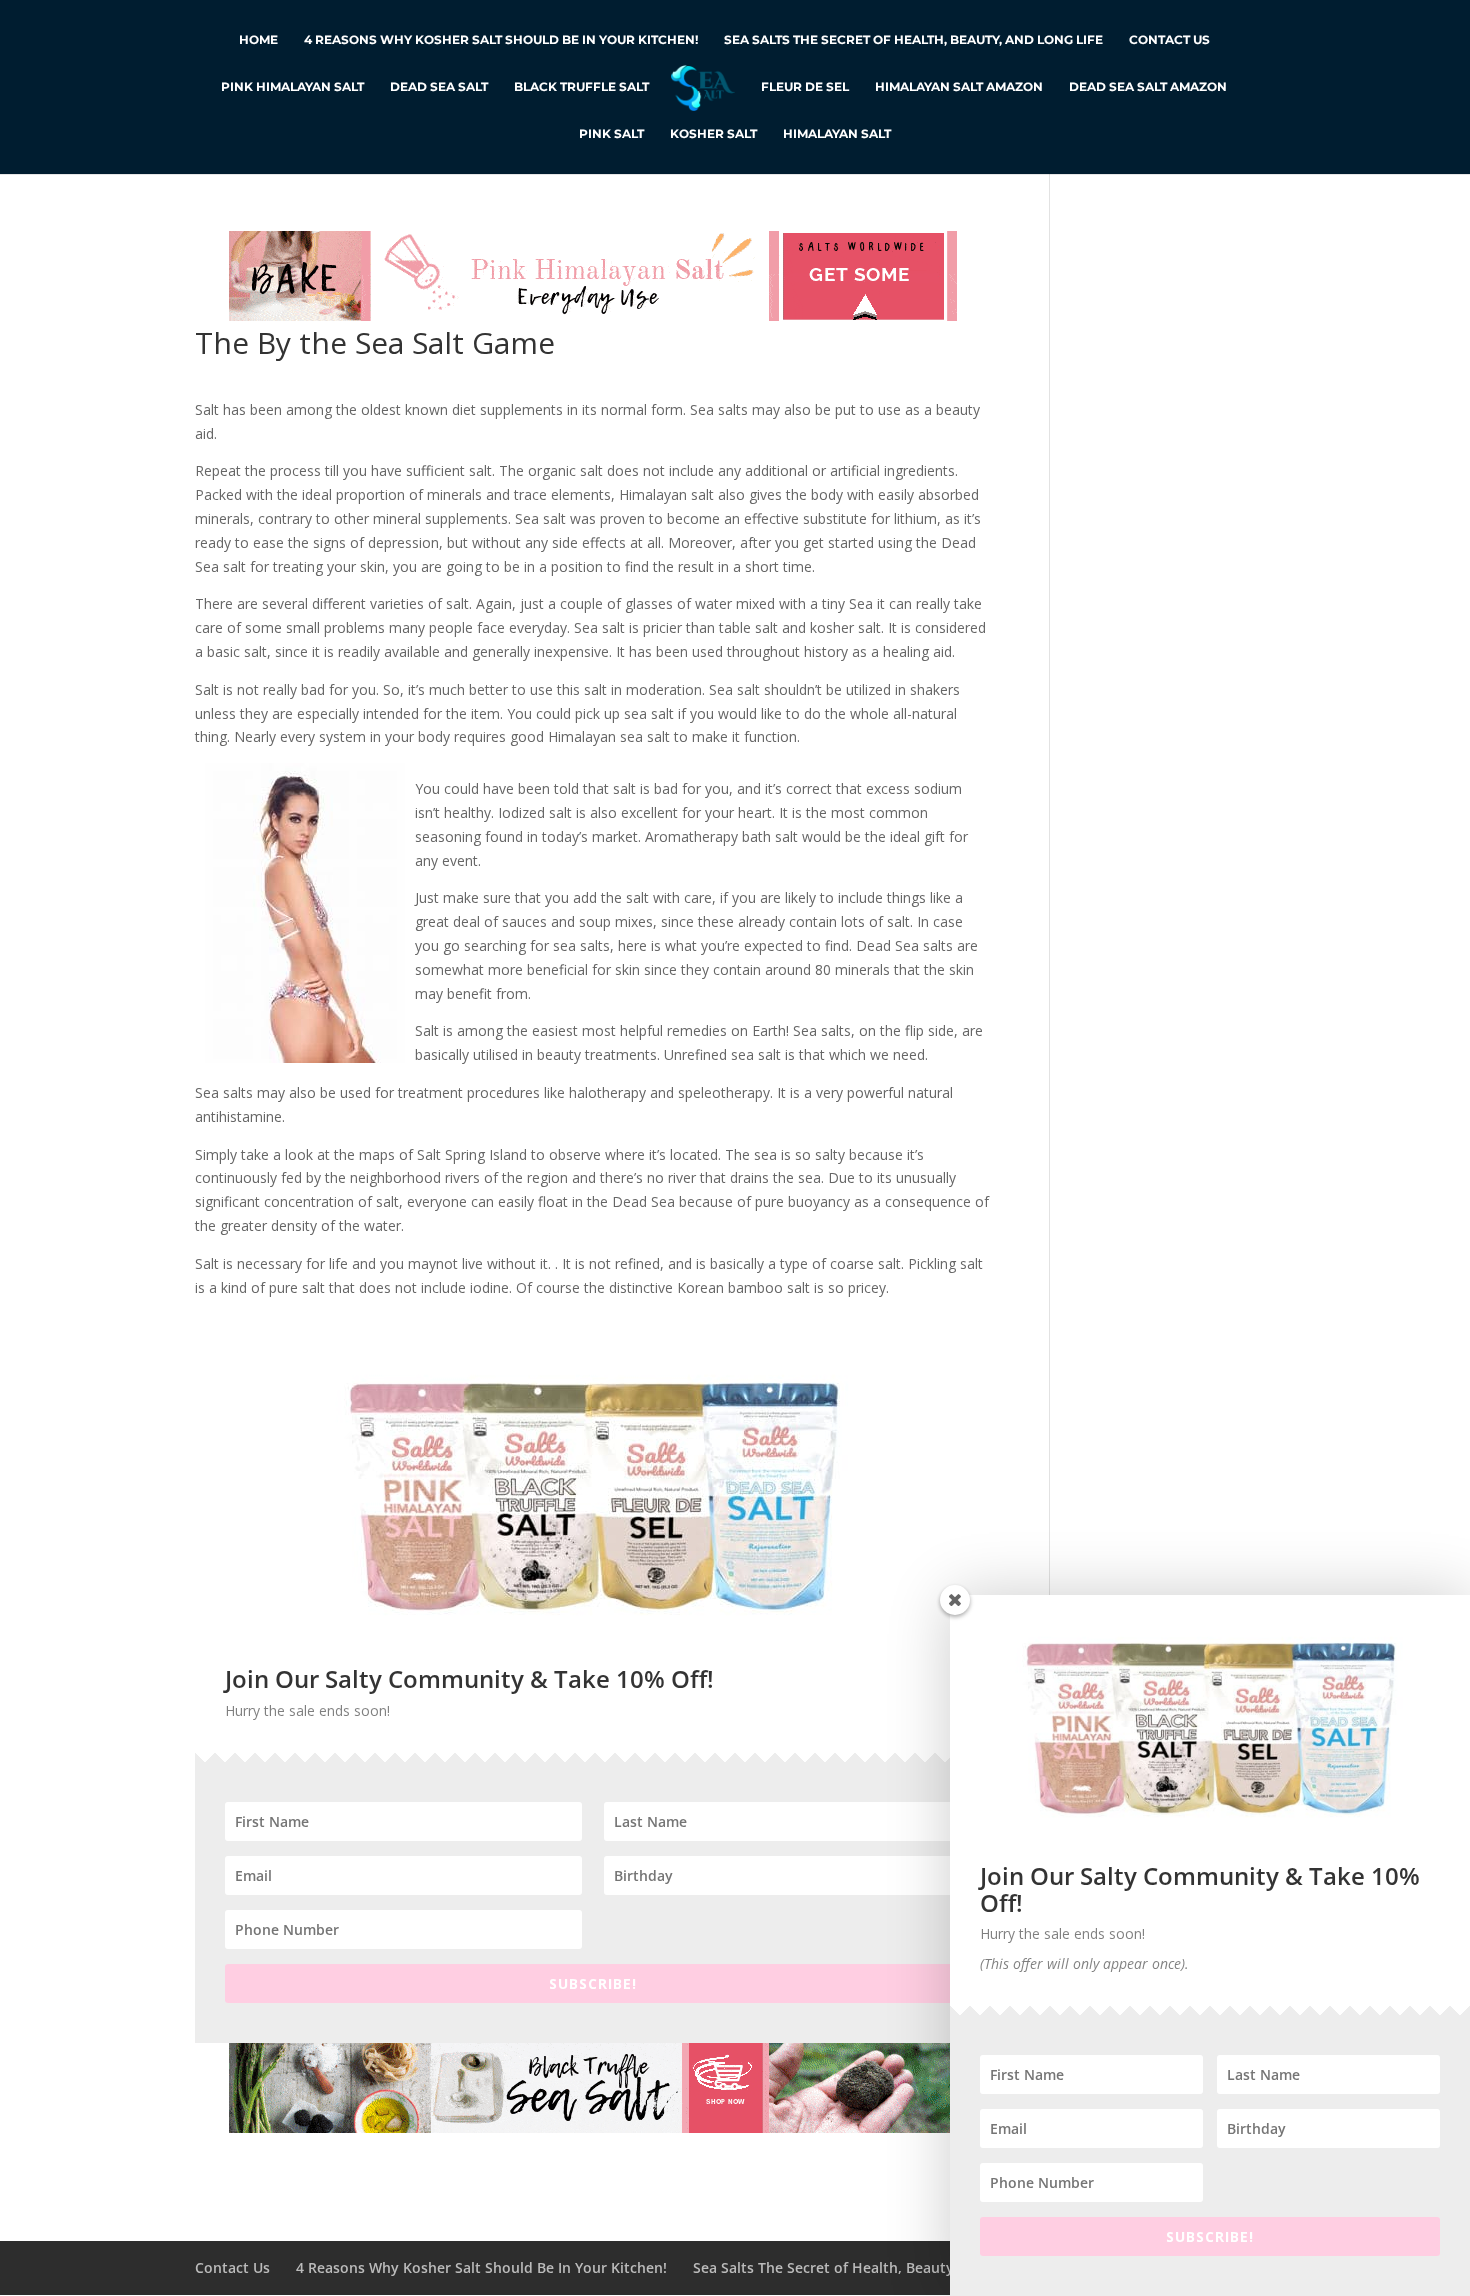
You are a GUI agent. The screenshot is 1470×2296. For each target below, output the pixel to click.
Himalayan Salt (837, 134)
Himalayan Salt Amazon (959, 87)
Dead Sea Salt (439, 87)
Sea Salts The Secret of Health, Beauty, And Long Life (913, 40)
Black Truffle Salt (581, 87)
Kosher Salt (713, 134)
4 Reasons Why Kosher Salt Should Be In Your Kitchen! (501, 40)
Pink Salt (611, 134)
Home (258, 40)
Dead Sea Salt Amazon (1148, 87)
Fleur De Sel (805, 87)
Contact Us (1169, 40)
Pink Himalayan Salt (292, 87)
